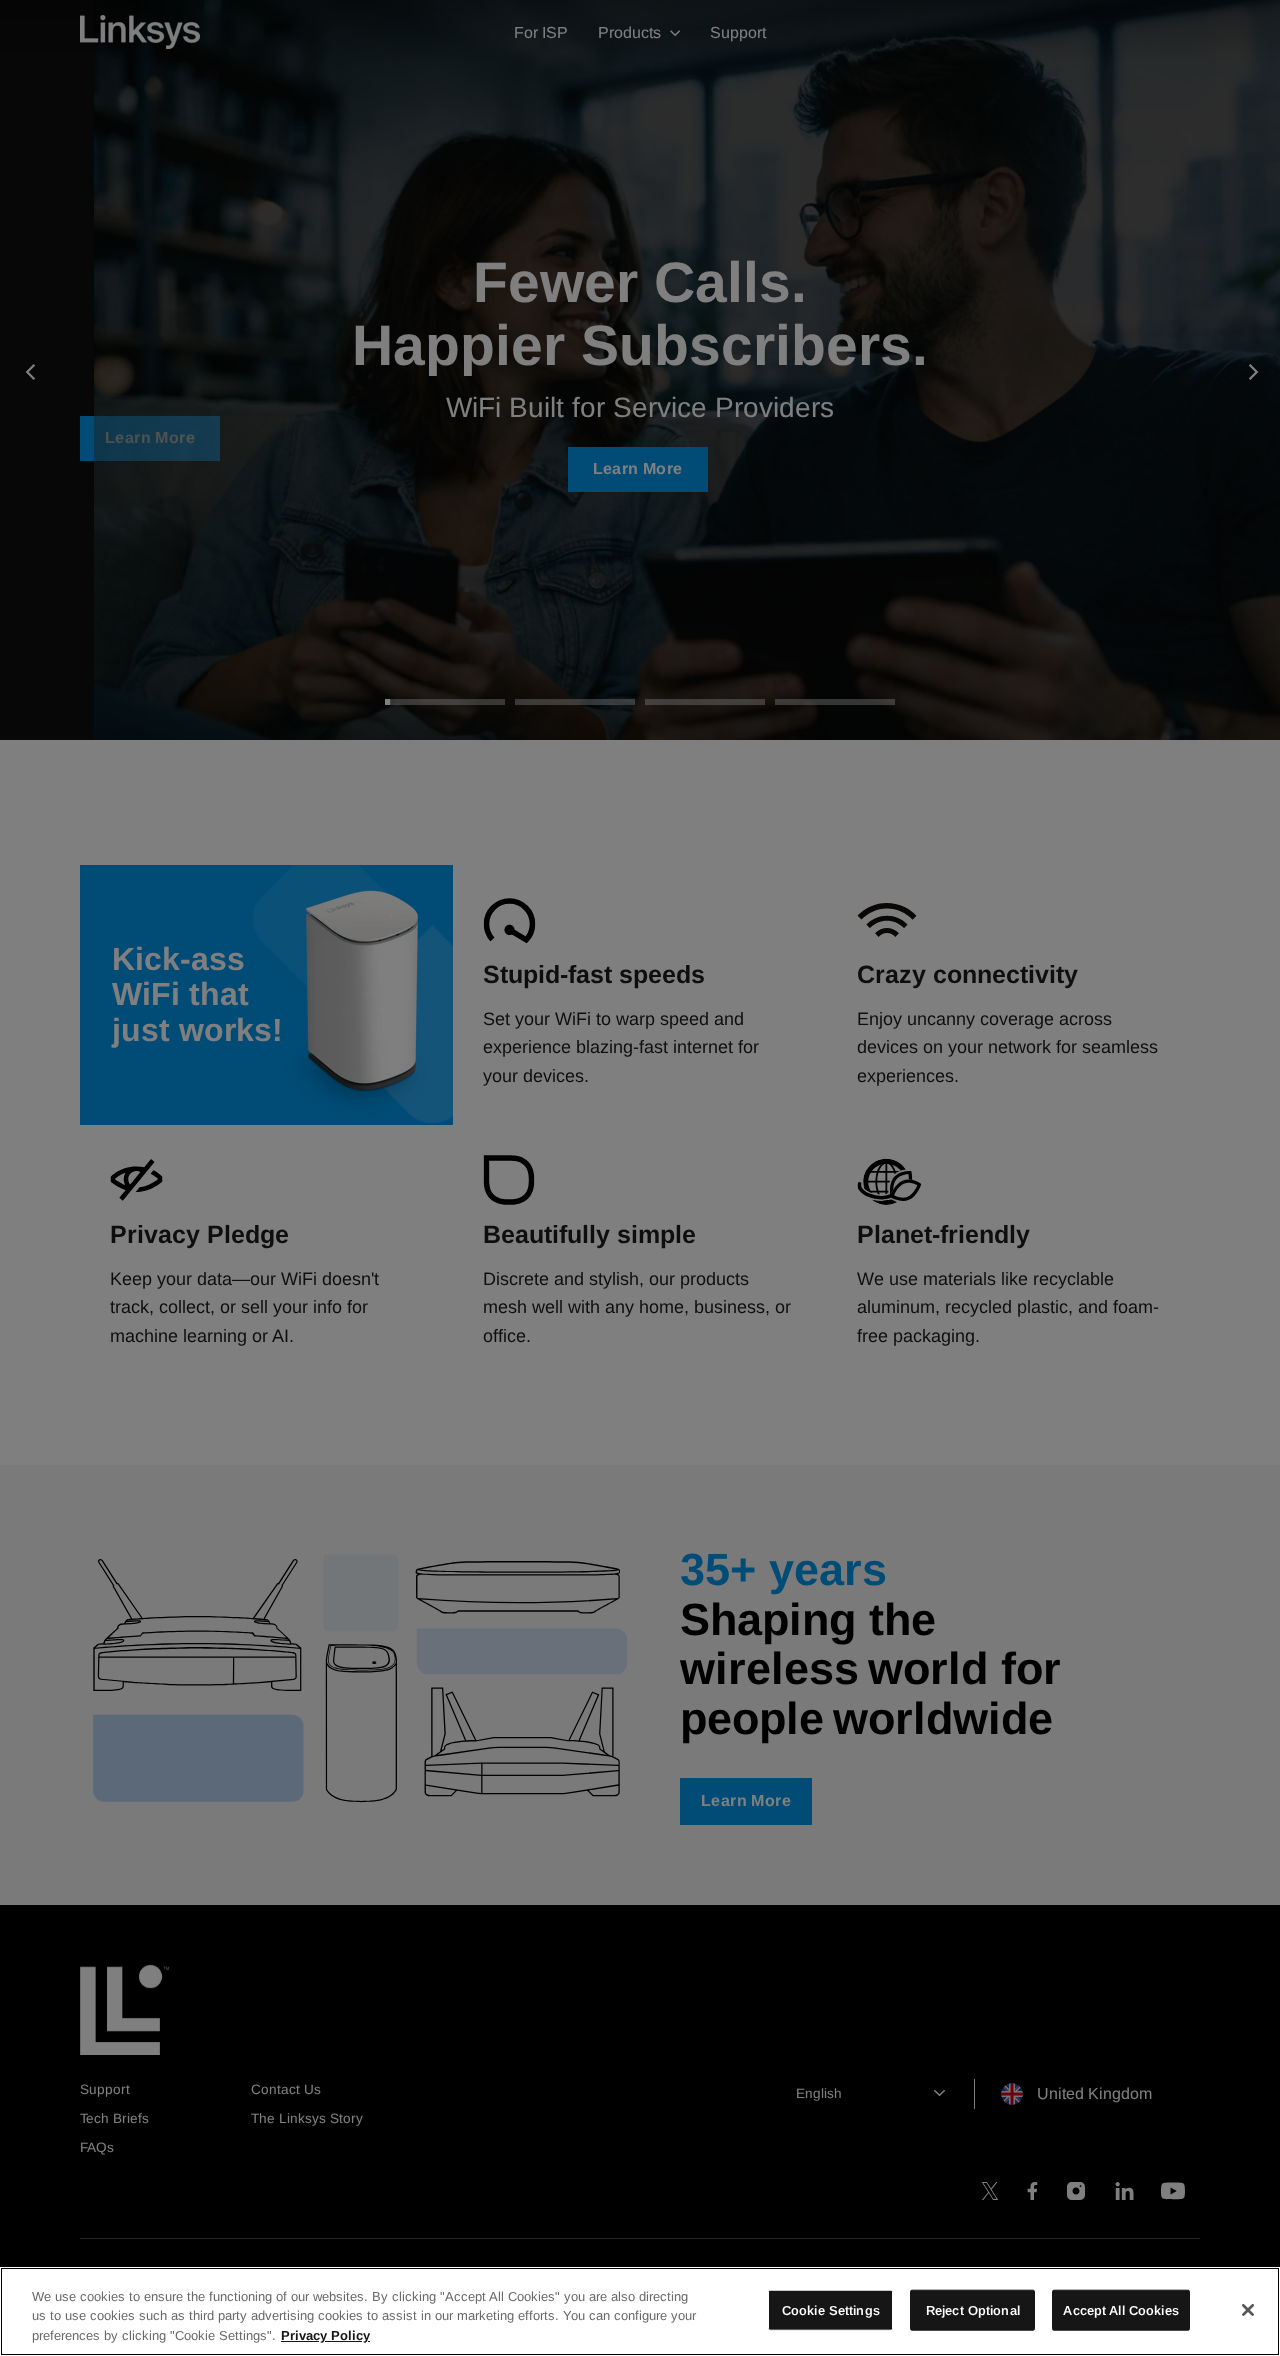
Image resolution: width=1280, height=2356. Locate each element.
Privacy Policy (325, 2335)
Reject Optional (973, 2309)
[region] (640, 2311)
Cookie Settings (831, 2309)
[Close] (1248, 2310)
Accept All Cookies (1120, 2309)
